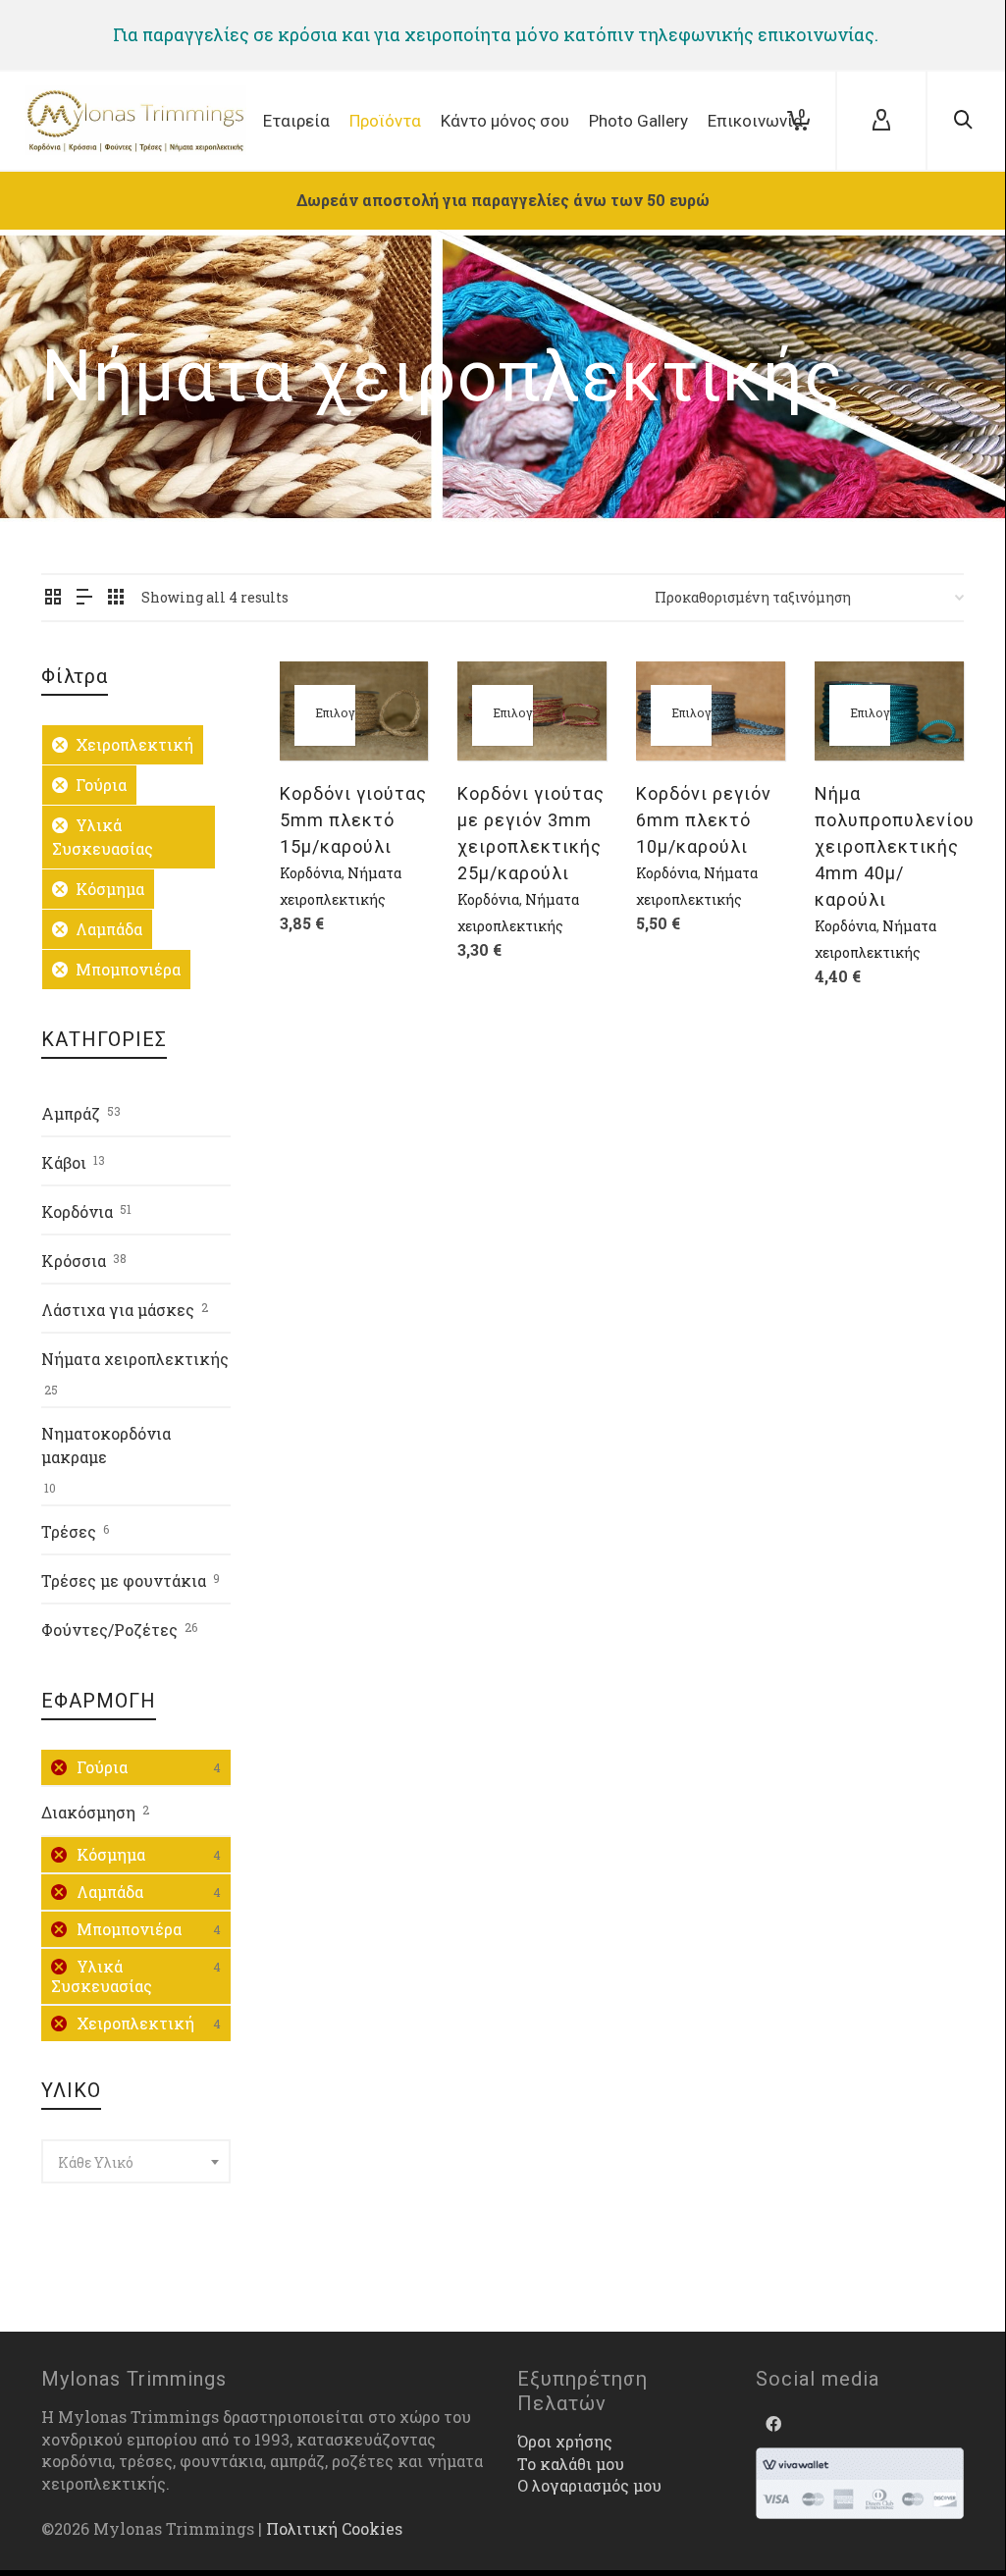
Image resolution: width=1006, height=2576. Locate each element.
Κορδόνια (311, 873)
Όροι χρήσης (565, 2441)
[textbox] (136, 2163)
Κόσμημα (110, 889)
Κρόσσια (74, 1261)
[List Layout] (84, 598)
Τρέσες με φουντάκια (124, 1580)
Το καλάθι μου (571, 2464)
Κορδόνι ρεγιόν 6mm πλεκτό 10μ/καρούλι (704, 820)
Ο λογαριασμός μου (589, 2485)
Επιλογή (335, 712)
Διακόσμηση (88, 1812)
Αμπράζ (71, 1113)
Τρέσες (69, 1531)
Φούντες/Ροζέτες (109, 1630)
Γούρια (101, 785)
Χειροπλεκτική (134, 744)
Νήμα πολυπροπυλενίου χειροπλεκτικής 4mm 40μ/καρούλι (895, 846)
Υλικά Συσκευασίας (103, 837)
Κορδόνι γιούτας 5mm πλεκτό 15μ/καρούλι (353, 820)
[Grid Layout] (116, 598)
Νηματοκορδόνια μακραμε (106, 1445)
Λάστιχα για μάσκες (118, 1310)
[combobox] (136, 2161)
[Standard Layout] (53, 598)
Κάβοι (64, 1162)
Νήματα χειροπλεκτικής (135, 1359)
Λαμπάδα (109, 929)
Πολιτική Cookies (334, 2528)
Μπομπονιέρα (128, 969)
